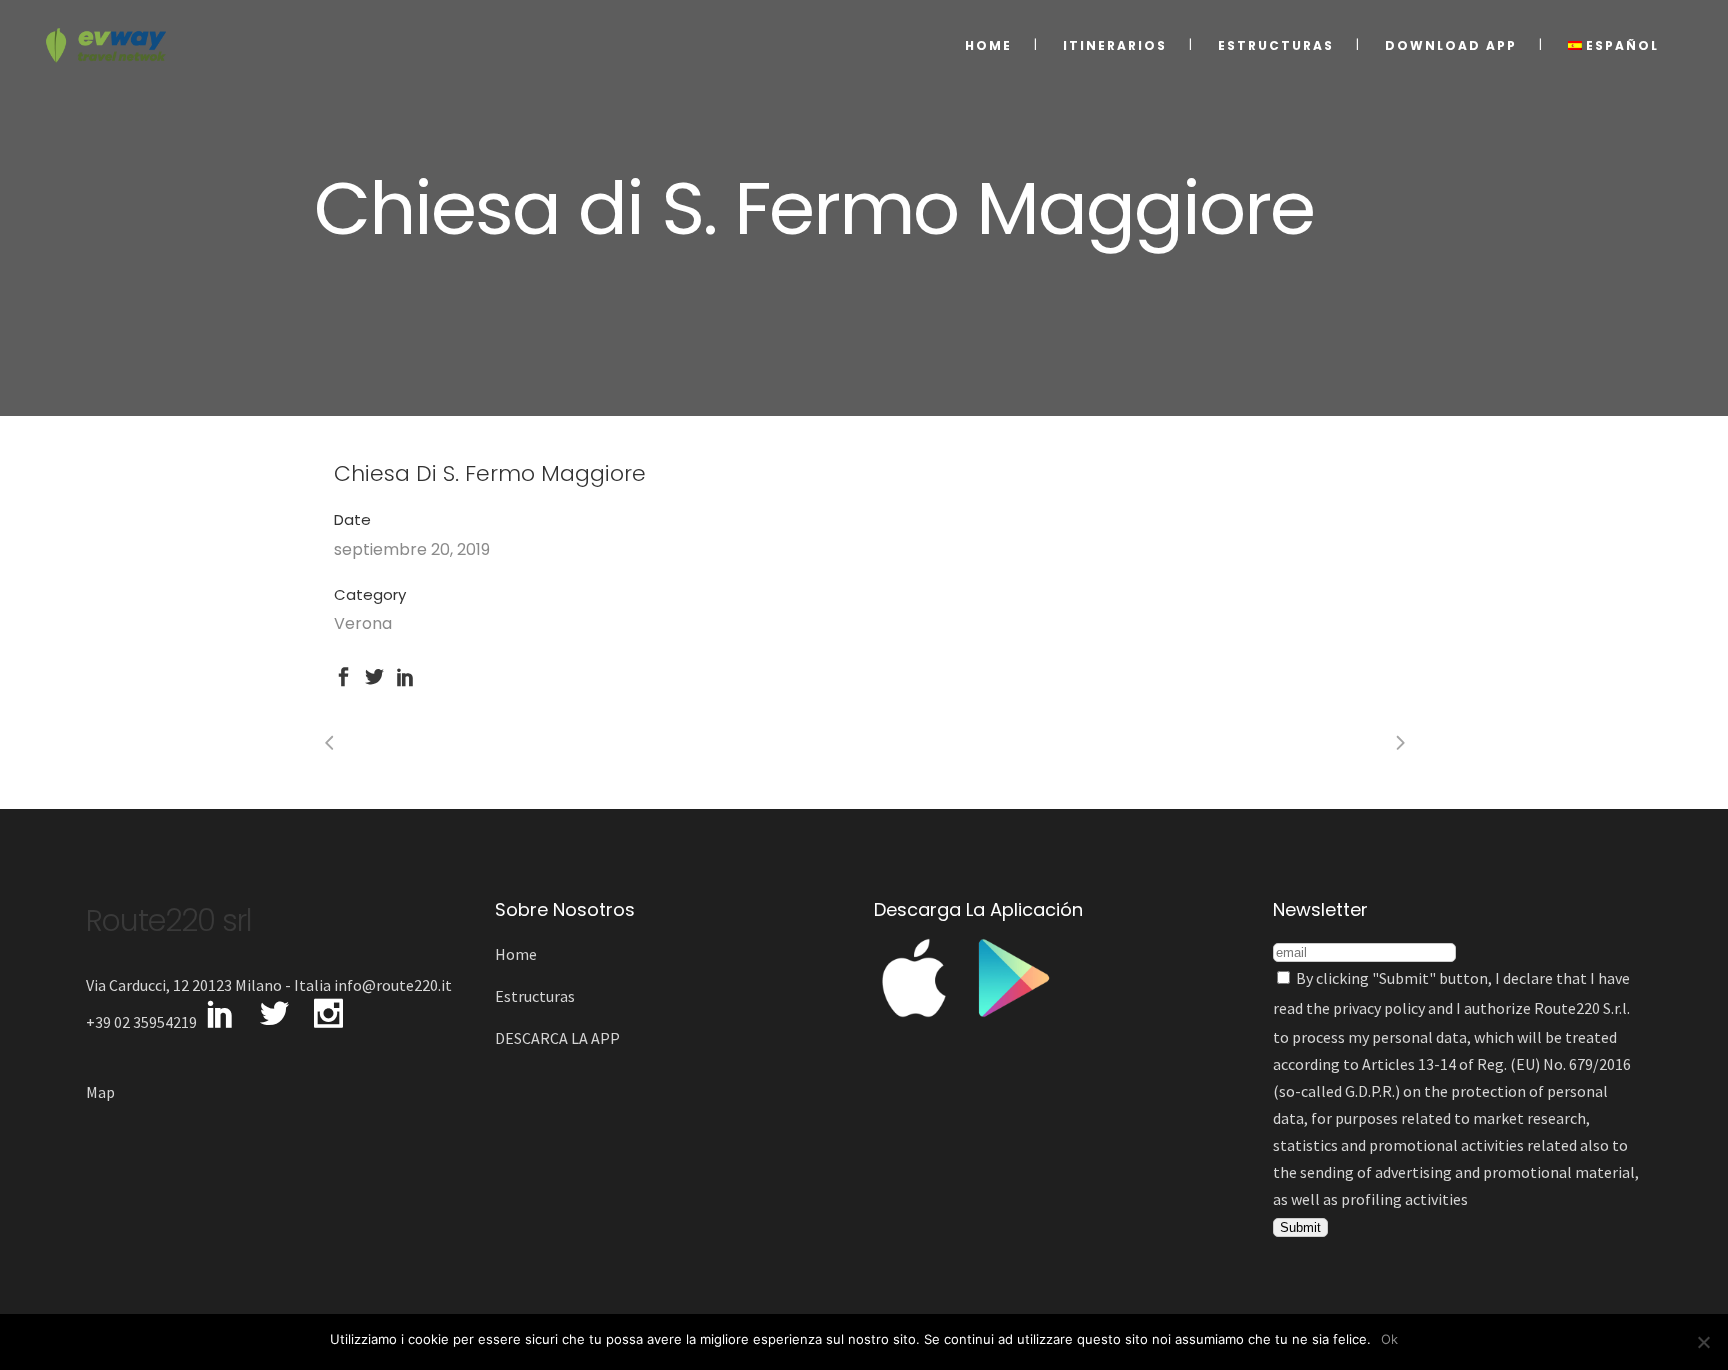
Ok (1389, 1339)
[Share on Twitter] (374, 674)
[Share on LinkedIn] (405, 674)
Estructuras (535, 996)
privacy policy (1379, 1008)
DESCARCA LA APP (557, 1038)
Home (516, 954)
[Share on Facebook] (343, 674)
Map (100, 1092)
